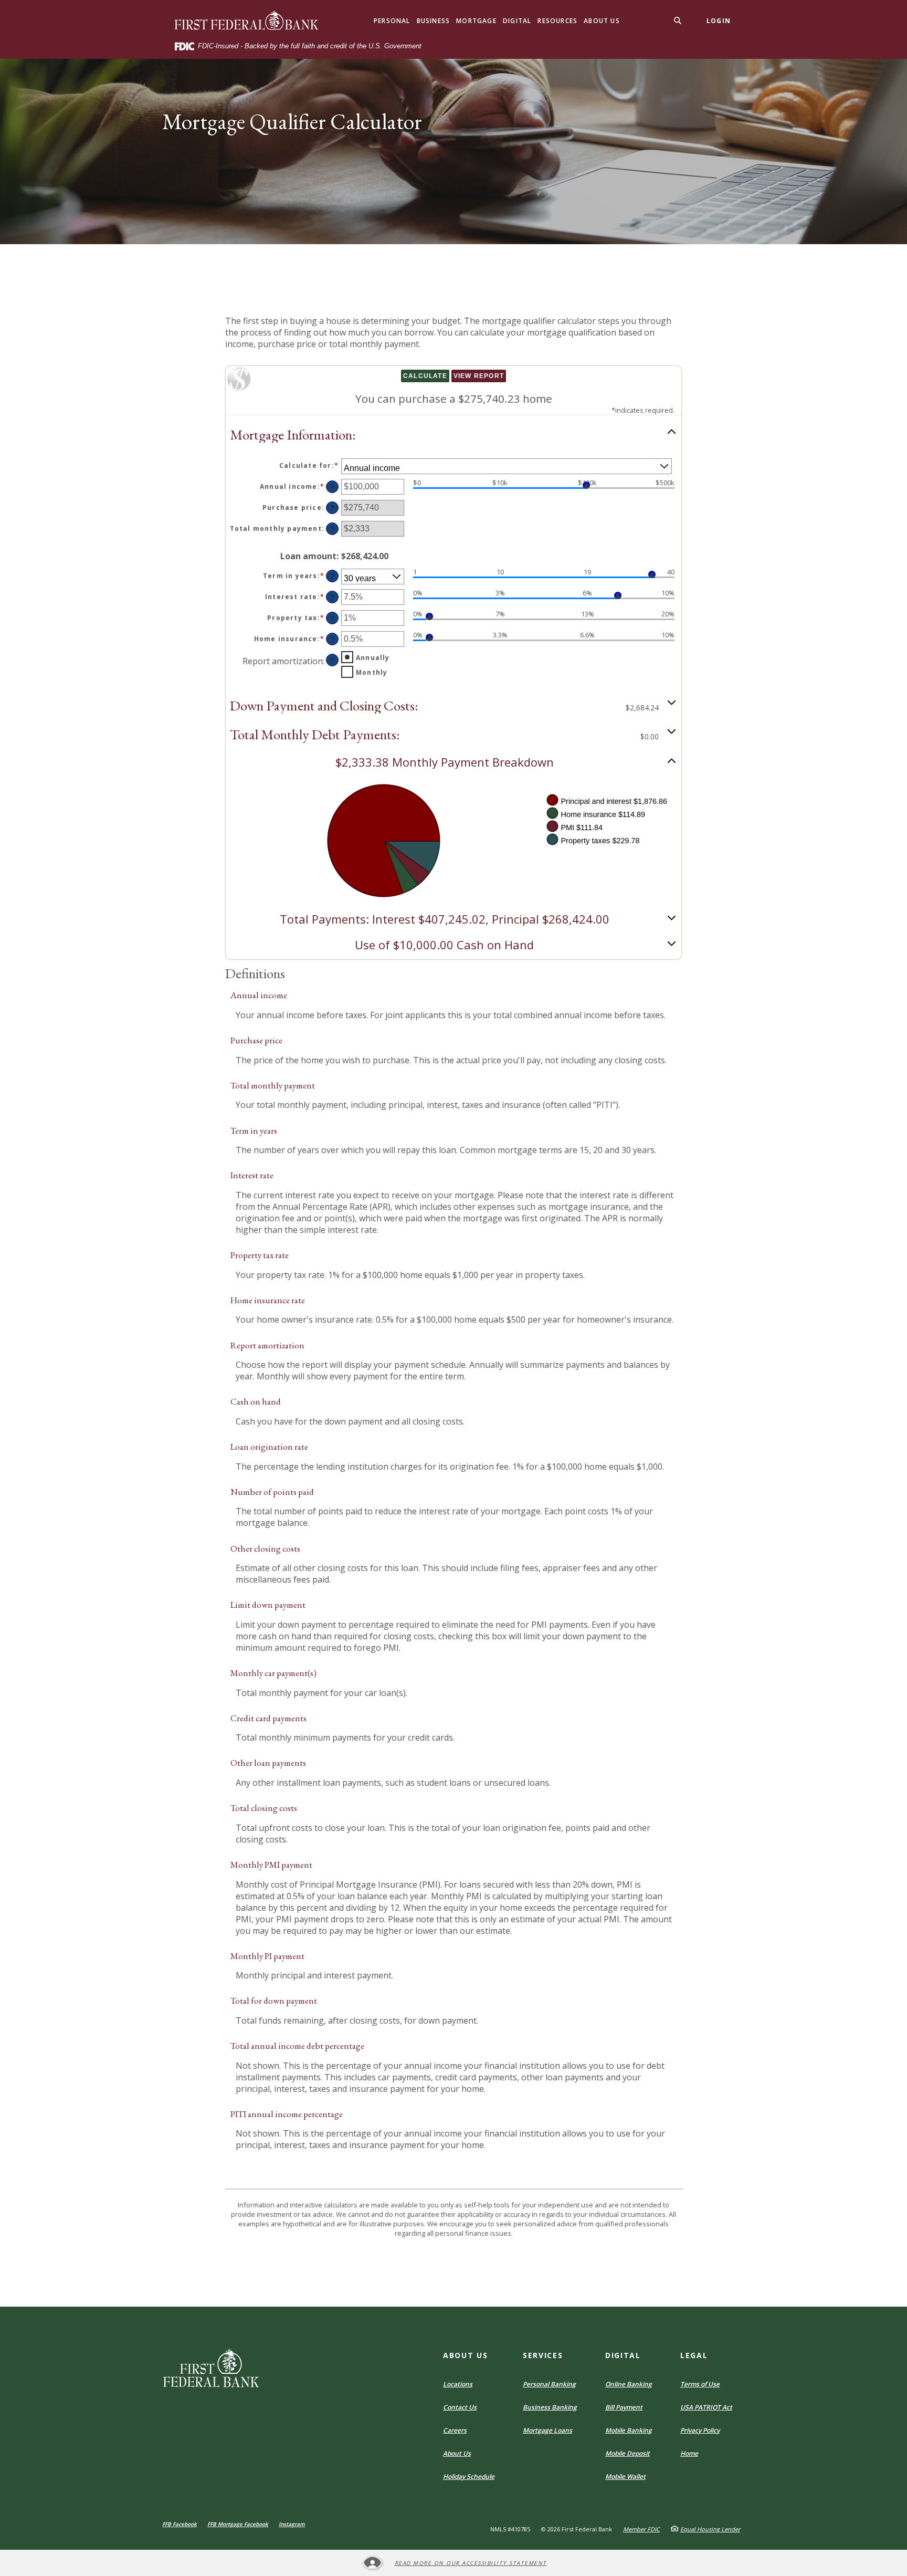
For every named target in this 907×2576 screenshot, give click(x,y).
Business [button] (434, 21)
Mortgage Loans (547, 2430)
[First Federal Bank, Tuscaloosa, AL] (247, 21)
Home (689, 2453)
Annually (373, 658)
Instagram (292, 2524)
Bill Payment (624, 2407)
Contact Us (460, 2407)
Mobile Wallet (625, 2476)
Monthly (372, 672)
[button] (454, 434)
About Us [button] (602, 21)
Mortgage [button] (476, 21)
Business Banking (550, 2407)
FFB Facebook (180, 2524)
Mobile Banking (629, 2430)
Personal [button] (392, 21)
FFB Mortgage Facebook (238, 2524)
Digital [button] (517, 21)
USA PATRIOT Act (706, 2407)
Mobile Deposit (627, 2453)
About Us (457, 2453)
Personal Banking (549, 2384)
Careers (455, 2430)
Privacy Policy (700, 2430)
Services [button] (543, 2355)
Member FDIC (641, 2529)
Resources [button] (557, 21)
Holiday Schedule (469, 2476)
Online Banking (629, 2384)
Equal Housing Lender (710, 2529)
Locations (458, 2384)
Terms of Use (700, 2384)
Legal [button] (694, 2355)
